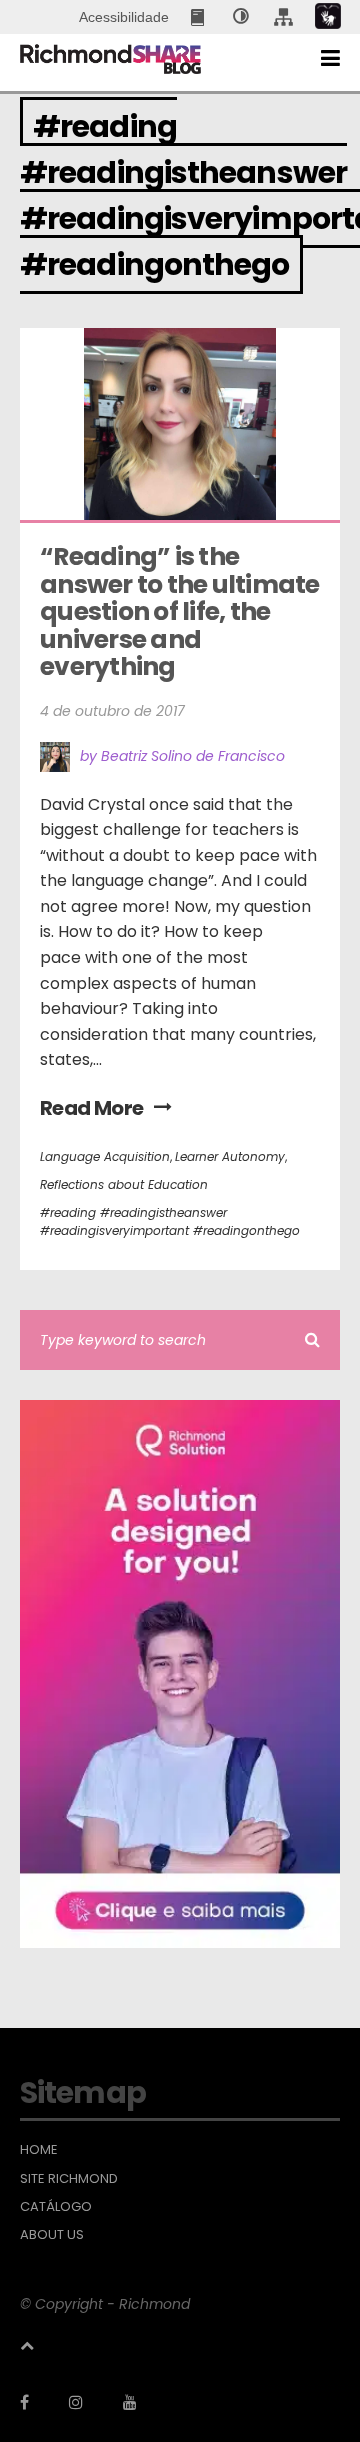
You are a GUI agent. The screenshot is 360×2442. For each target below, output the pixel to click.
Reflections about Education (124, 1184)
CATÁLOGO (56, 2207)
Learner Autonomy (230, 1156)
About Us (52, 2235)
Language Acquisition (105, 1156)
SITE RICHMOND (69, 2179)
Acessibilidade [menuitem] (124, 17)
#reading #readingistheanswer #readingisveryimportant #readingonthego (170, 1221)
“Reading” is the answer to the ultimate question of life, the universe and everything (182, 611)
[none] (241, 17)
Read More (92, 1108)
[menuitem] (199, 17)
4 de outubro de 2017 (112, 711)
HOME (39, 2150)
